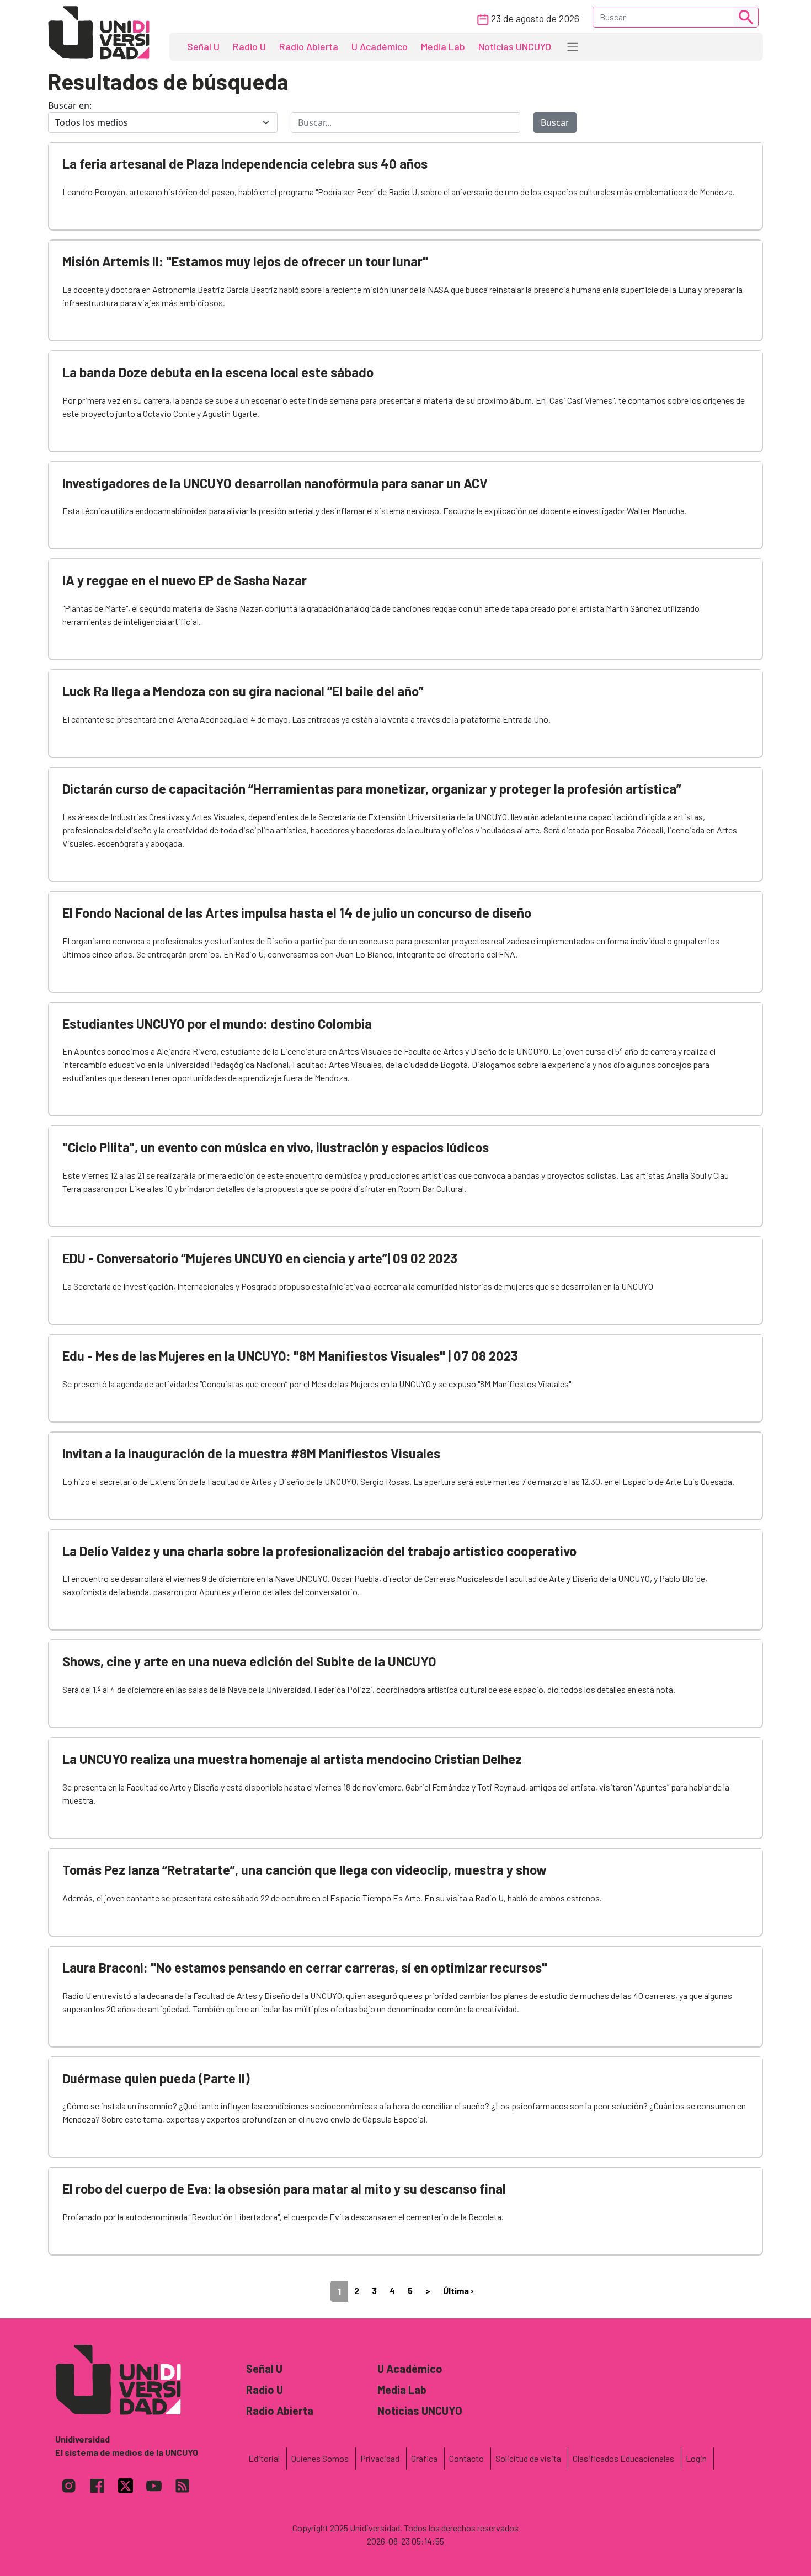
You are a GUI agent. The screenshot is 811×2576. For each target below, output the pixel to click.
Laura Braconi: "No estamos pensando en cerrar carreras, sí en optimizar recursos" (305, 1967)
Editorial (264, 2458)
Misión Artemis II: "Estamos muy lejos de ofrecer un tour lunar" (245, 261)
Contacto (466, 2458)
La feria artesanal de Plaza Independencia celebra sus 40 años (245, 164)
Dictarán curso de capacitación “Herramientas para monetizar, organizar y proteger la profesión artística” (372, 789)
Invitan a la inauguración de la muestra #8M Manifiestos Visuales (251, 1453)
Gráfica (424, 2458)
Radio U (249, 46)
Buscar (555, 122)
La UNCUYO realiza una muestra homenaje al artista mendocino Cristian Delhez (292, 1759)
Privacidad (380, 2458)
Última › (458, 2291)
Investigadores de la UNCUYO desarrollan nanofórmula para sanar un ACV (275, 483)
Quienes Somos (320, 2458)
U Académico (380, 46)
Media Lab (443, 46)
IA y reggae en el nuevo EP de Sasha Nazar (185, 580)
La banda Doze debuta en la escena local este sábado (218, 372)
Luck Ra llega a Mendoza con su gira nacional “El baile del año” (243, 691)
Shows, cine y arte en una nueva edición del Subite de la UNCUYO (249, 1661)
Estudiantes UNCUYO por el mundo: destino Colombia (217, 1024)
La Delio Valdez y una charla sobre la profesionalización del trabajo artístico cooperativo (319, 1551)
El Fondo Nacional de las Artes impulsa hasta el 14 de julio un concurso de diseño (297, 913)
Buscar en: (70, 105)
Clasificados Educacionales (623, 2458)
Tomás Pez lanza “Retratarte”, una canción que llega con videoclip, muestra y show (305, 1870)
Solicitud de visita (528, 2458)
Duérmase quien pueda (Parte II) (156, 2078)
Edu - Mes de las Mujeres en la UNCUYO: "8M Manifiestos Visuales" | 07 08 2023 (290, 1356)
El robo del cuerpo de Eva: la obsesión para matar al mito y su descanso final (284, 2188)
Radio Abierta (309, 46)
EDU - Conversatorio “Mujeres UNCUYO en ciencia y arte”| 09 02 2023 (260, 1258)
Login (696, 2458)
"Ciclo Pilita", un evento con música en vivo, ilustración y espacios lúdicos (276, 1147)
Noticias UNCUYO (515, 46)
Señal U (203, 46)
